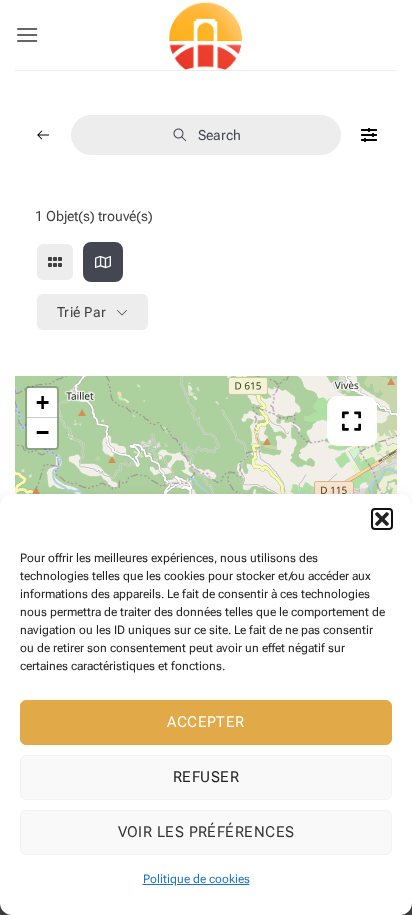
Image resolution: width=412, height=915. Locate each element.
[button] (382, 519)
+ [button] (42, 402)
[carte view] (103, 262)
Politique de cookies (196, 879)
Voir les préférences (206, 832)
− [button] (42, 432)
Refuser (206, 777)
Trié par (81, 312)
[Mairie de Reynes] (206, 35)
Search (219, 135)
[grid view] (55, 262)
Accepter (206, 722)
